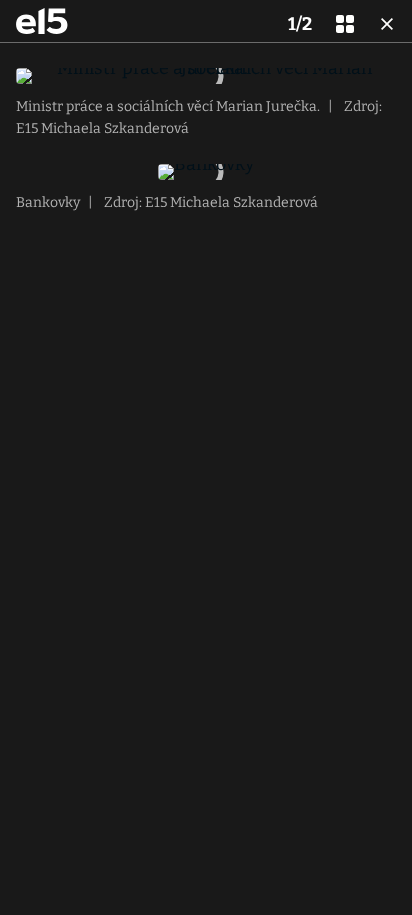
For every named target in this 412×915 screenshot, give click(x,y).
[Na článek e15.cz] (42, 21)
